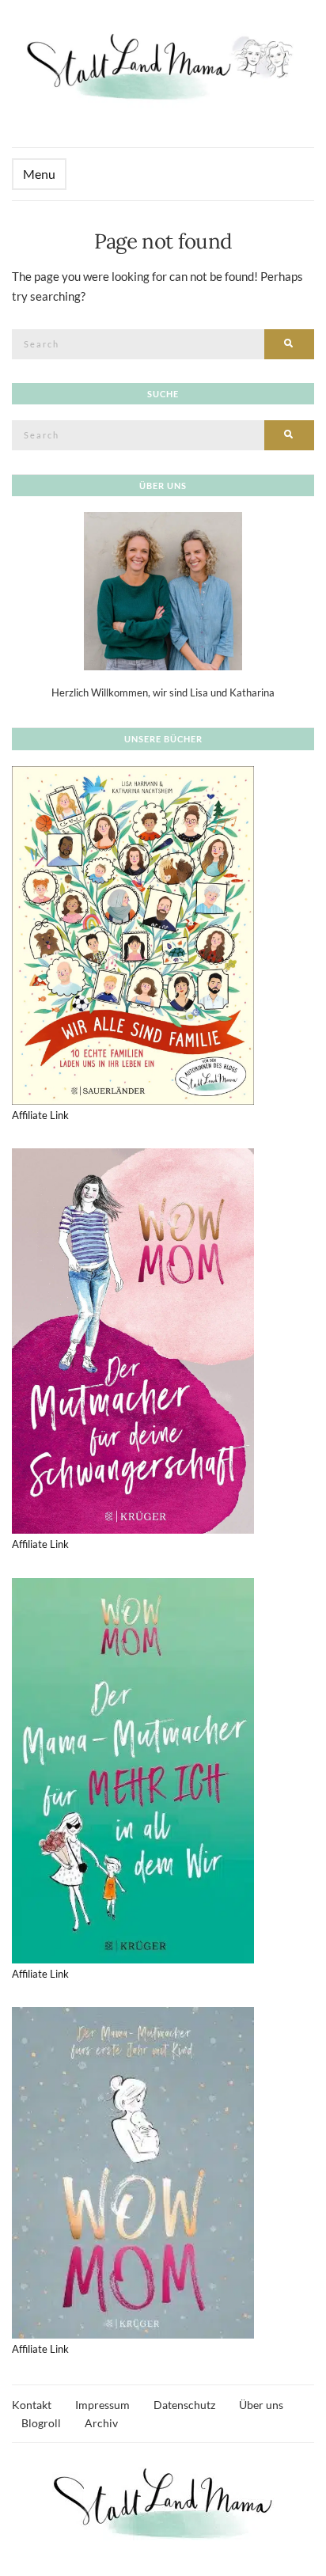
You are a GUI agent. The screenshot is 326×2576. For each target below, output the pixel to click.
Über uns (261, 2405)
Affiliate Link (40, 1115)
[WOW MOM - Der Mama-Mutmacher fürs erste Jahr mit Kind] (133, 2172)
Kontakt (32, 2405)
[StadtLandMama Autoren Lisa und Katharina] (163, 590)
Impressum (102, 2405)
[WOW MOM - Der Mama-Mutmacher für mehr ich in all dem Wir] (133, 1770)
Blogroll (41, 2423)
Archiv (101, 2423)
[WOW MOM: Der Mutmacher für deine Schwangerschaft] (133, 1340)
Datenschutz (184, 2405)
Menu (39, 174)
